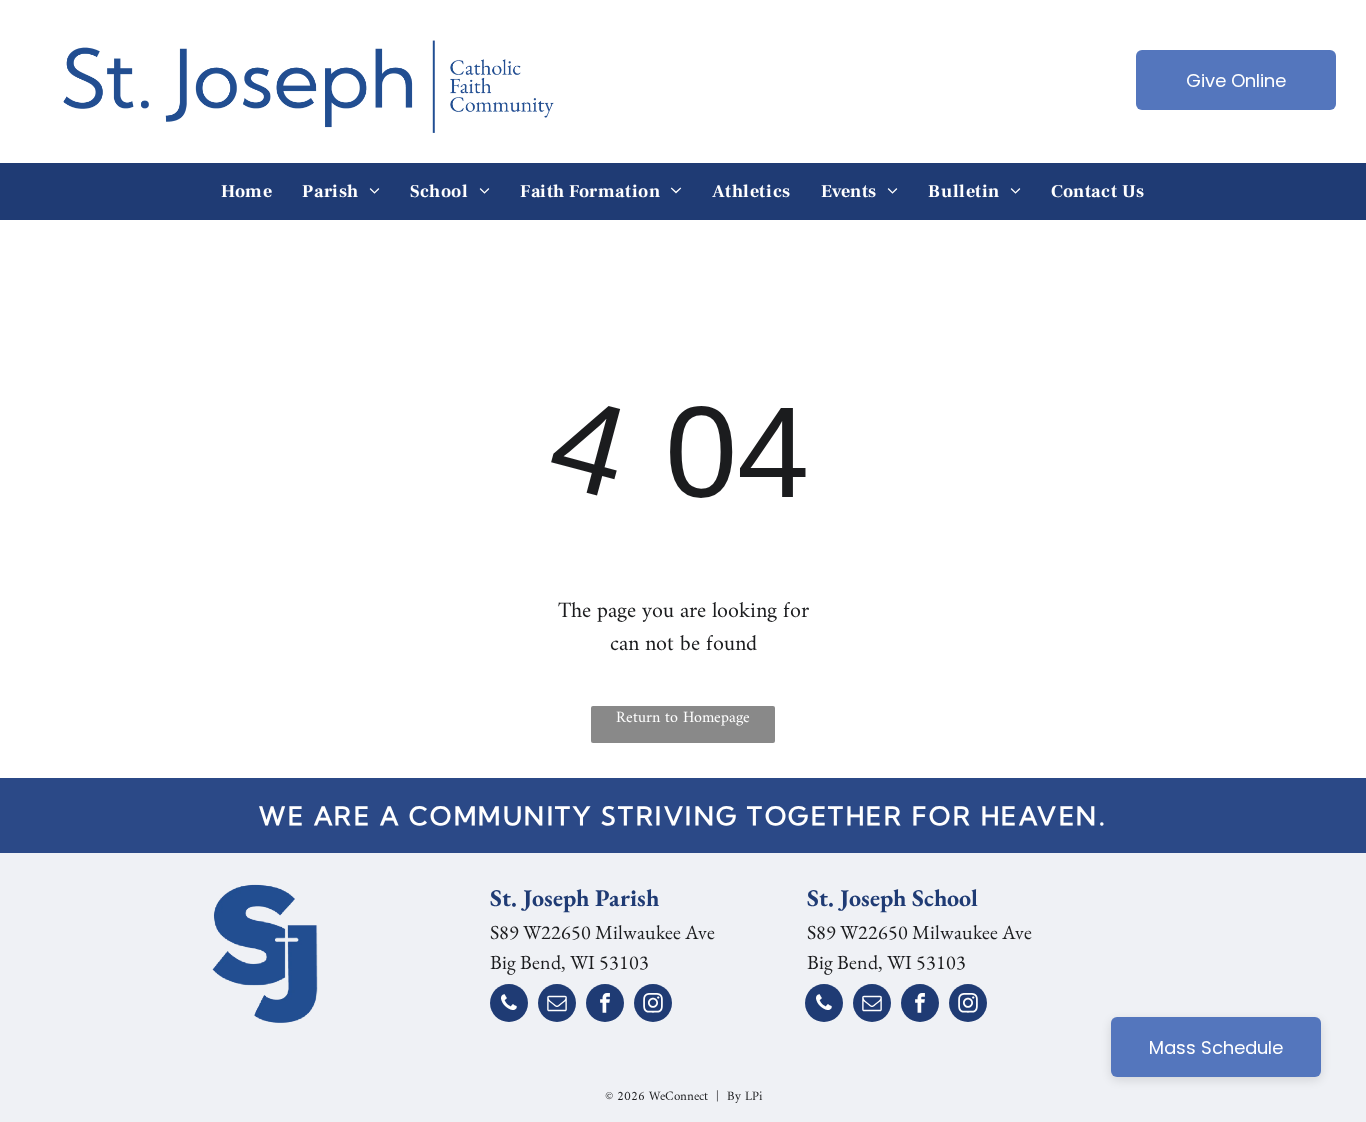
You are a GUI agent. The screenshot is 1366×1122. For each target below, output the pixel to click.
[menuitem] (246, 191)
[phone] (509, 1005)
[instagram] (653, 1005)
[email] (557, 1005)
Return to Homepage (683, 719)
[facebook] (605, 1005)
